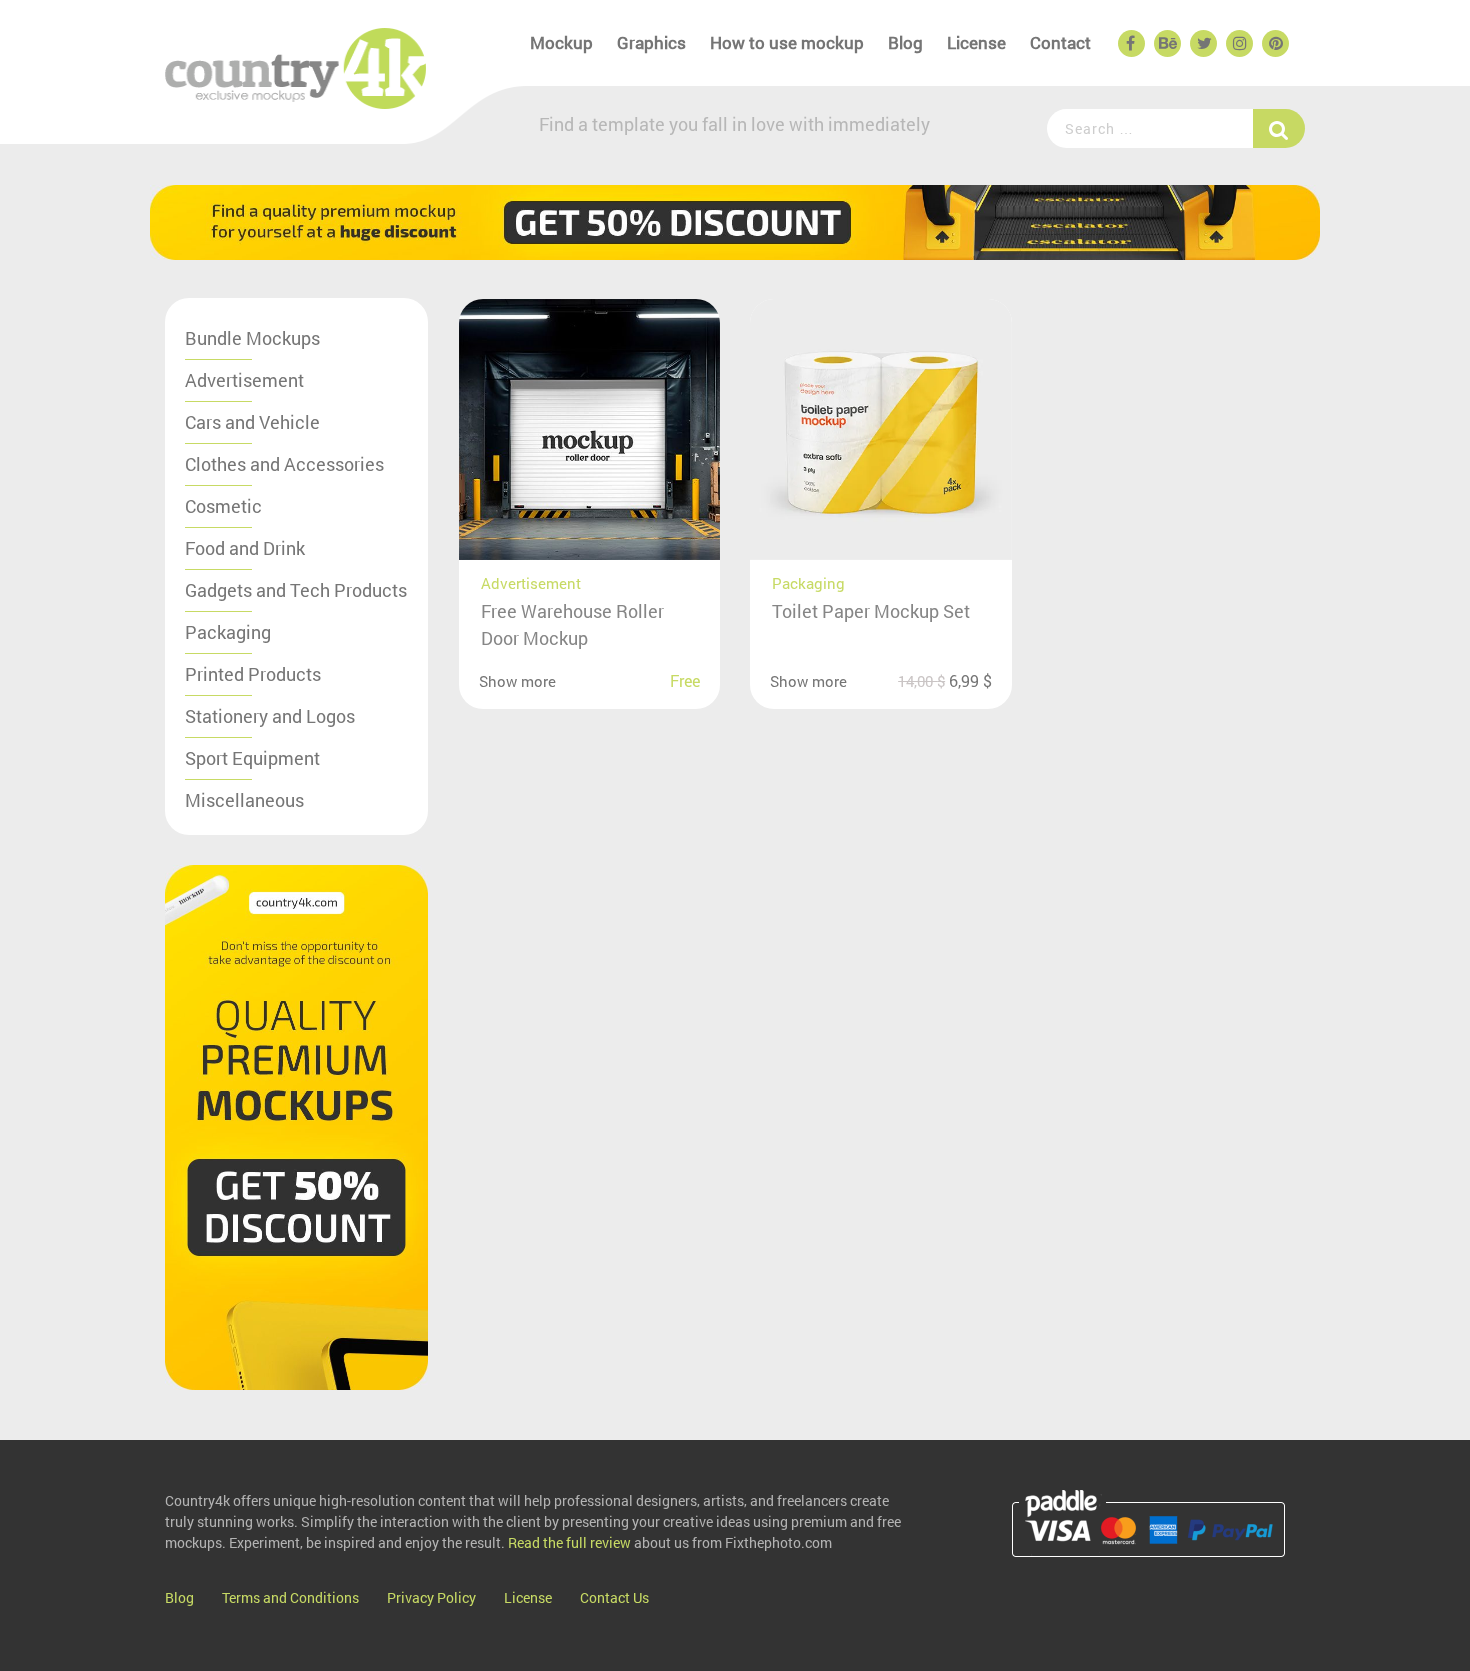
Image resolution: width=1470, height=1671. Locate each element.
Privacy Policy (431, 1597)
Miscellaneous (244, 800)
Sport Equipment (252, 758)
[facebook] (1130, 44)
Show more (517, 681)
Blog (905, 42)
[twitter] (1202, 44)
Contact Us (614, 1597)
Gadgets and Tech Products (296, 590)
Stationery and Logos (270, 716)
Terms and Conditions (290, 1597)
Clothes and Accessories (284, 464)
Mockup (561, 42)
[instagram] (1238, 44)
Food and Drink (245, 548)
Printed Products (253, 674)
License (976, 42)
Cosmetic (223, 506)
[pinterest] (1274, 44)
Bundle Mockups (252, 338)
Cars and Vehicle (252, 422)
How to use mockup (787, 42)
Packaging (228, 632)
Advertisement (244, 380)
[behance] (1166, 44)
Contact (1060, 42)
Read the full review (569, 1542)
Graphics (651, 42)
